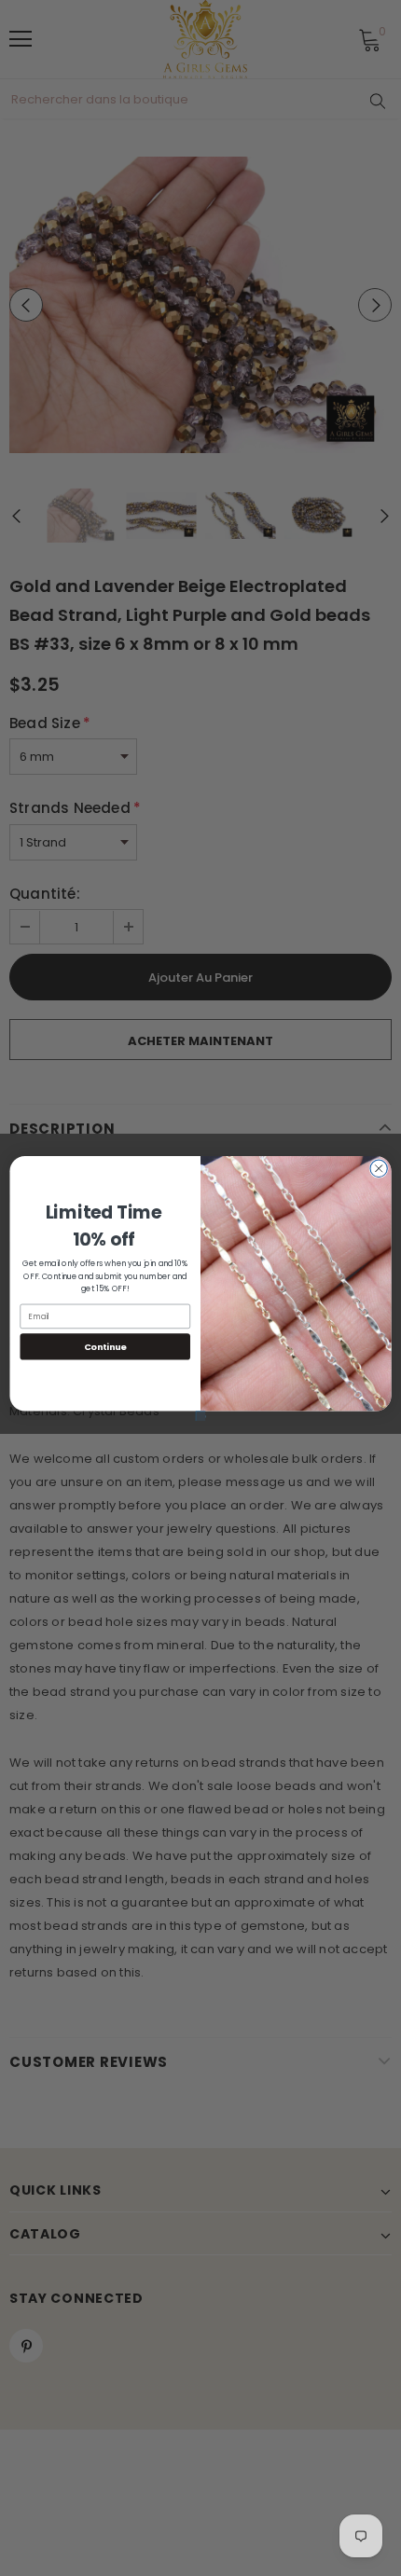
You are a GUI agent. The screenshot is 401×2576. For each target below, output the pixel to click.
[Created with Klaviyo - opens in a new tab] (200, 1415)
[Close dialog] (379, 1168)
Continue (105, 1346)
